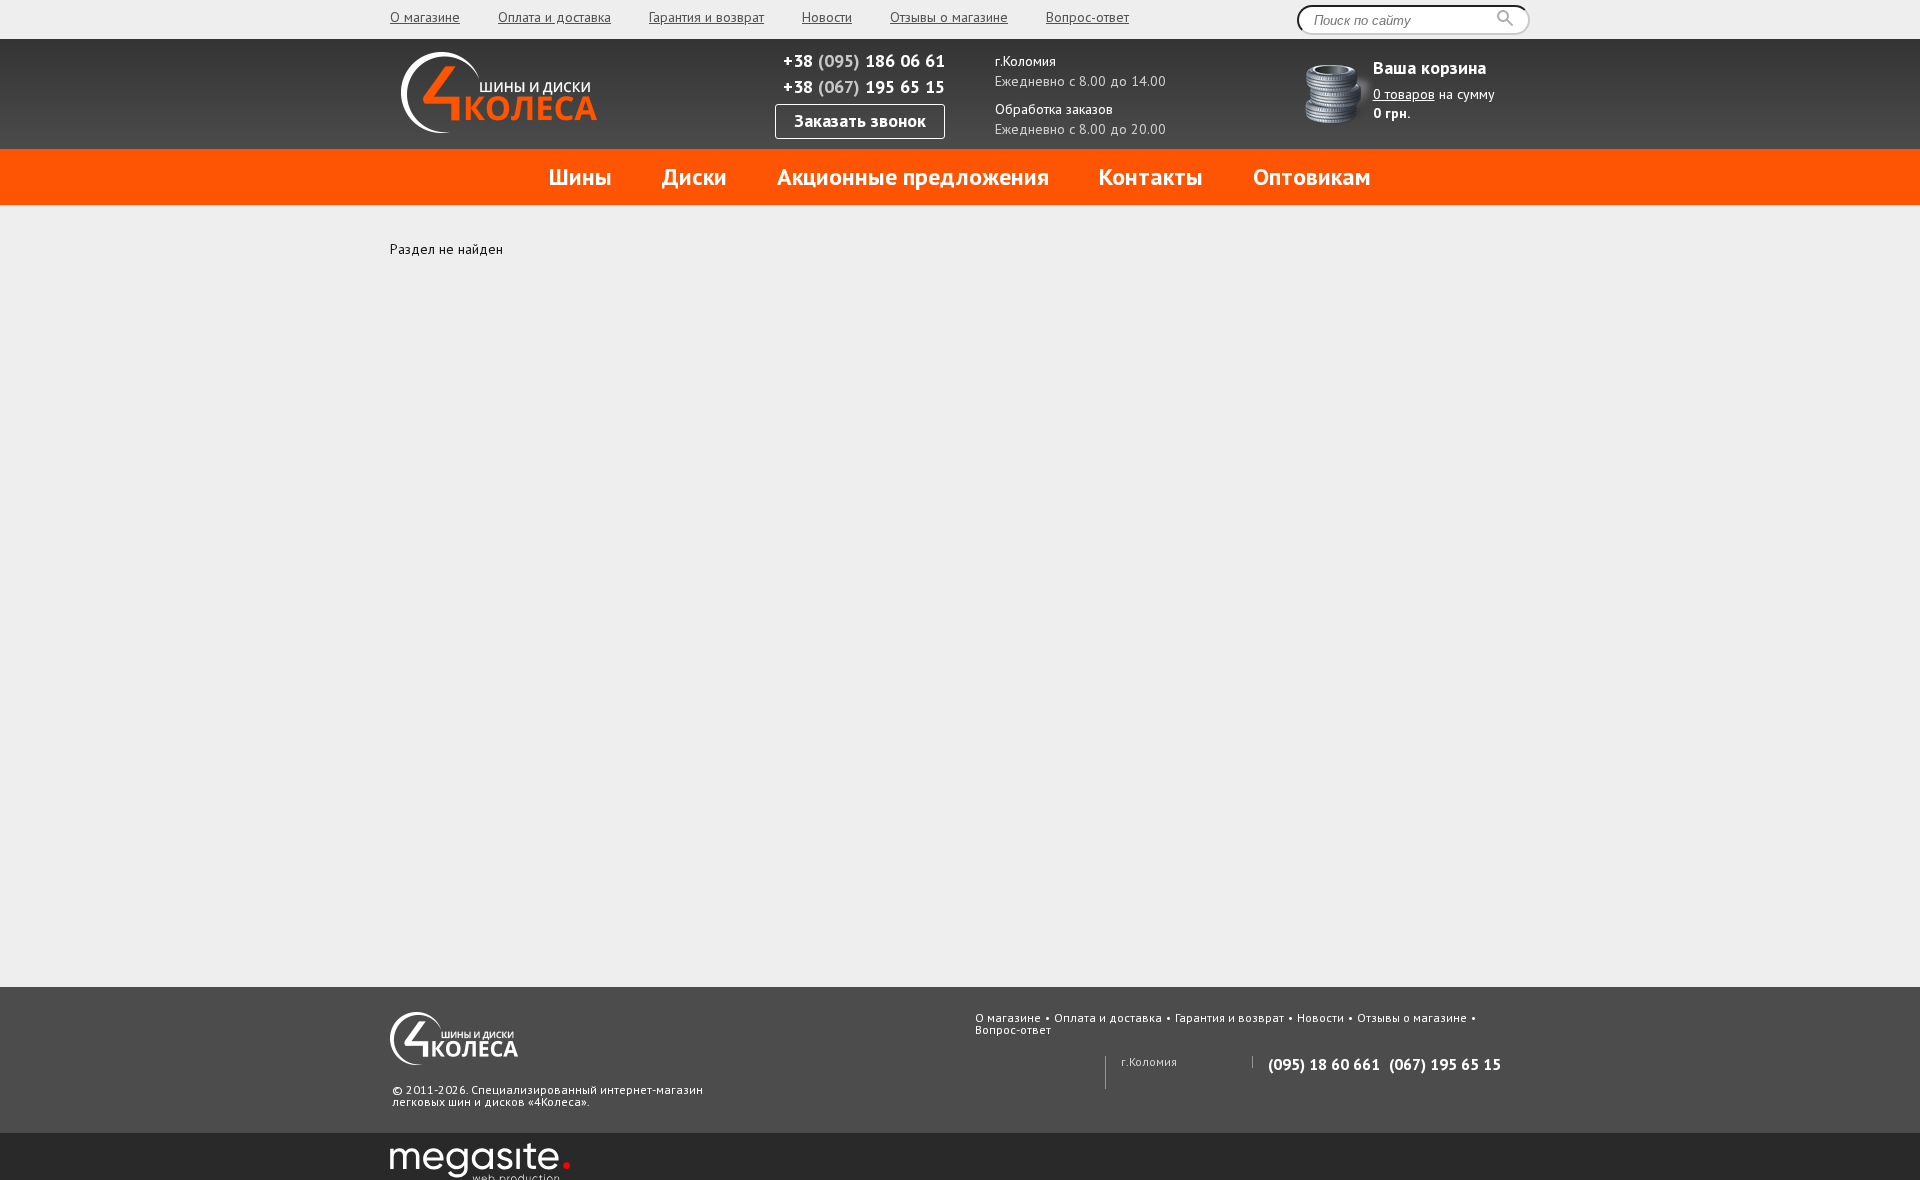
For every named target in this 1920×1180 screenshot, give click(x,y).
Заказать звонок (860, 120)
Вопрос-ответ (1087, 17)
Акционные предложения (913, 176)
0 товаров (1404, 94)
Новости (827, 17)
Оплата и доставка (554, 17)
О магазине (425, 17)
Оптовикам (1312, 176)
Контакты (1151, 176)
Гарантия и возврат (706, 17)
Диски (694, 176)
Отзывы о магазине (949, 17)
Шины (580, 176)
